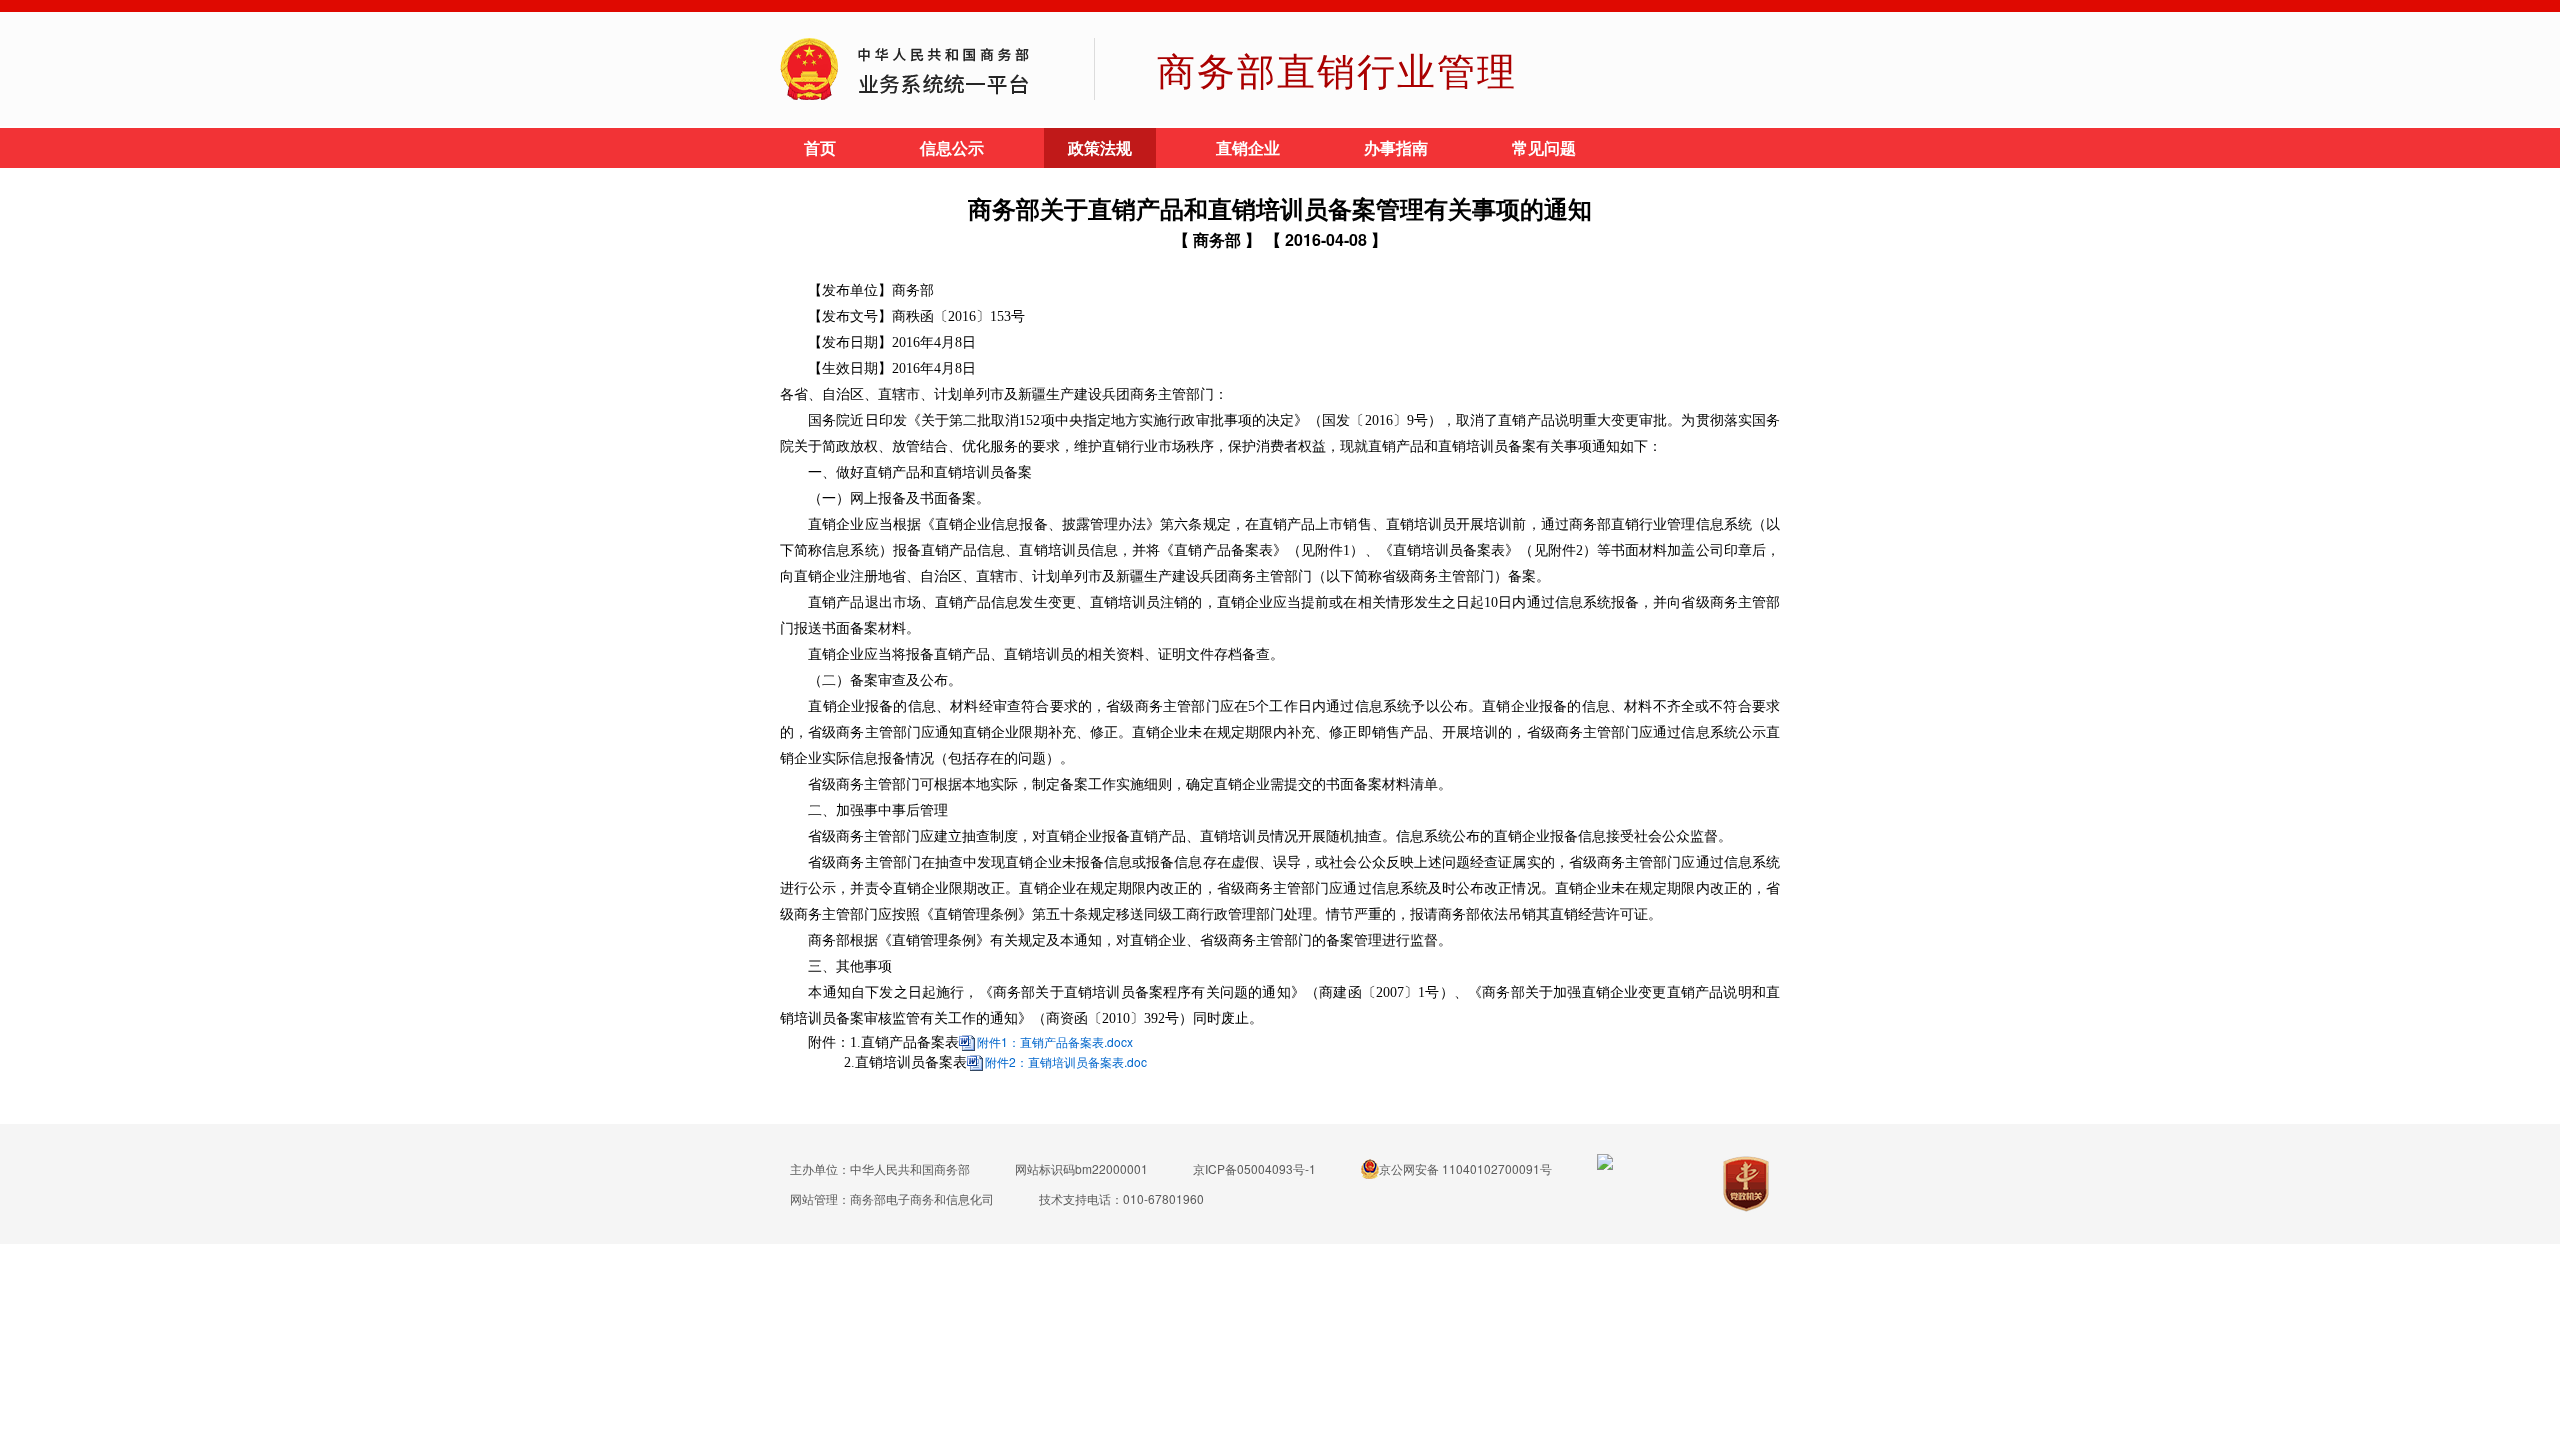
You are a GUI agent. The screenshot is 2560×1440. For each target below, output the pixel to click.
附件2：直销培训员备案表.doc (1066, 1061)
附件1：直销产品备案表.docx (1055, 1041)
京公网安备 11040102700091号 (1465, 1168)
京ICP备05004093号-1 (1254, 1168)
